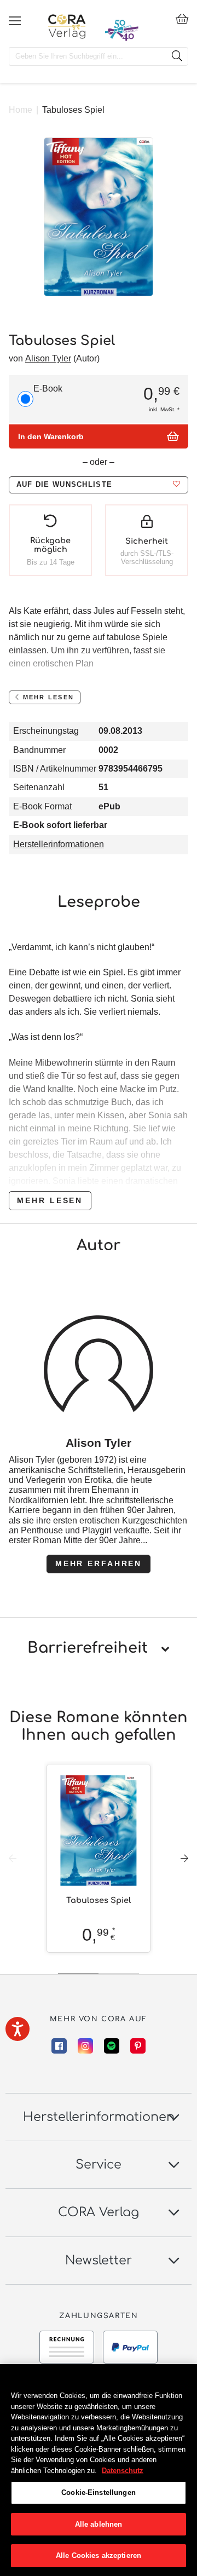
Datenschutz (123, 2471)
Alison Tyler (48, 358)
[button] (99, 485)
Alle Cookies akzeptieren (99, 2555)
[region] (99, 2470)
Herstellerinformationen (59, 844)
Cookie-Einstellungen (99, 2492)
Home (21, 110)
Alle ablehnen (99, 2524)
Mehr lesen (50, 1200)
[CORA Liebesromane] (67, 26)
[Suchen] (177, 56)
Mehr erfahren (99, 1563)
